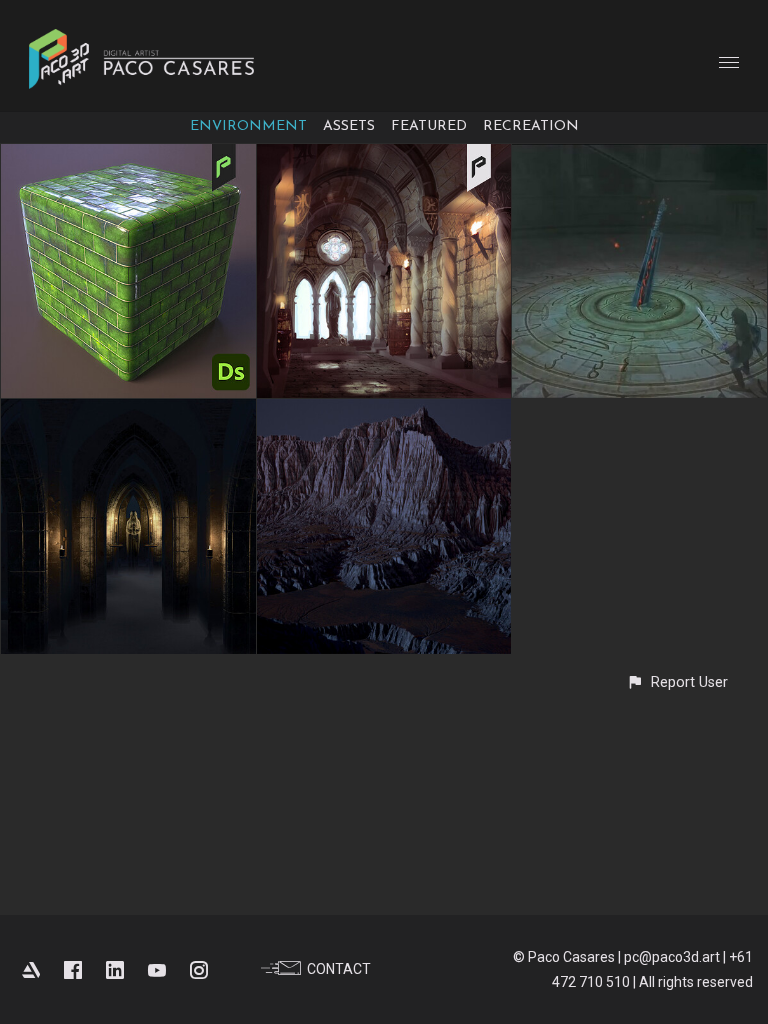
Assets (349, 126)
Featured (429, 126)
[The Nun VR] (128, 413)
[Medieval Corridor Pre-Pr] (384, 158)
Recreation (531, 126)
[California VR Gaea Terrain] (384, 413)
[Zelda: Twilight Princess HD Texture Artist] (639, 158)
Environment (248, 126)
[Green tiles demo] (128, 158)
